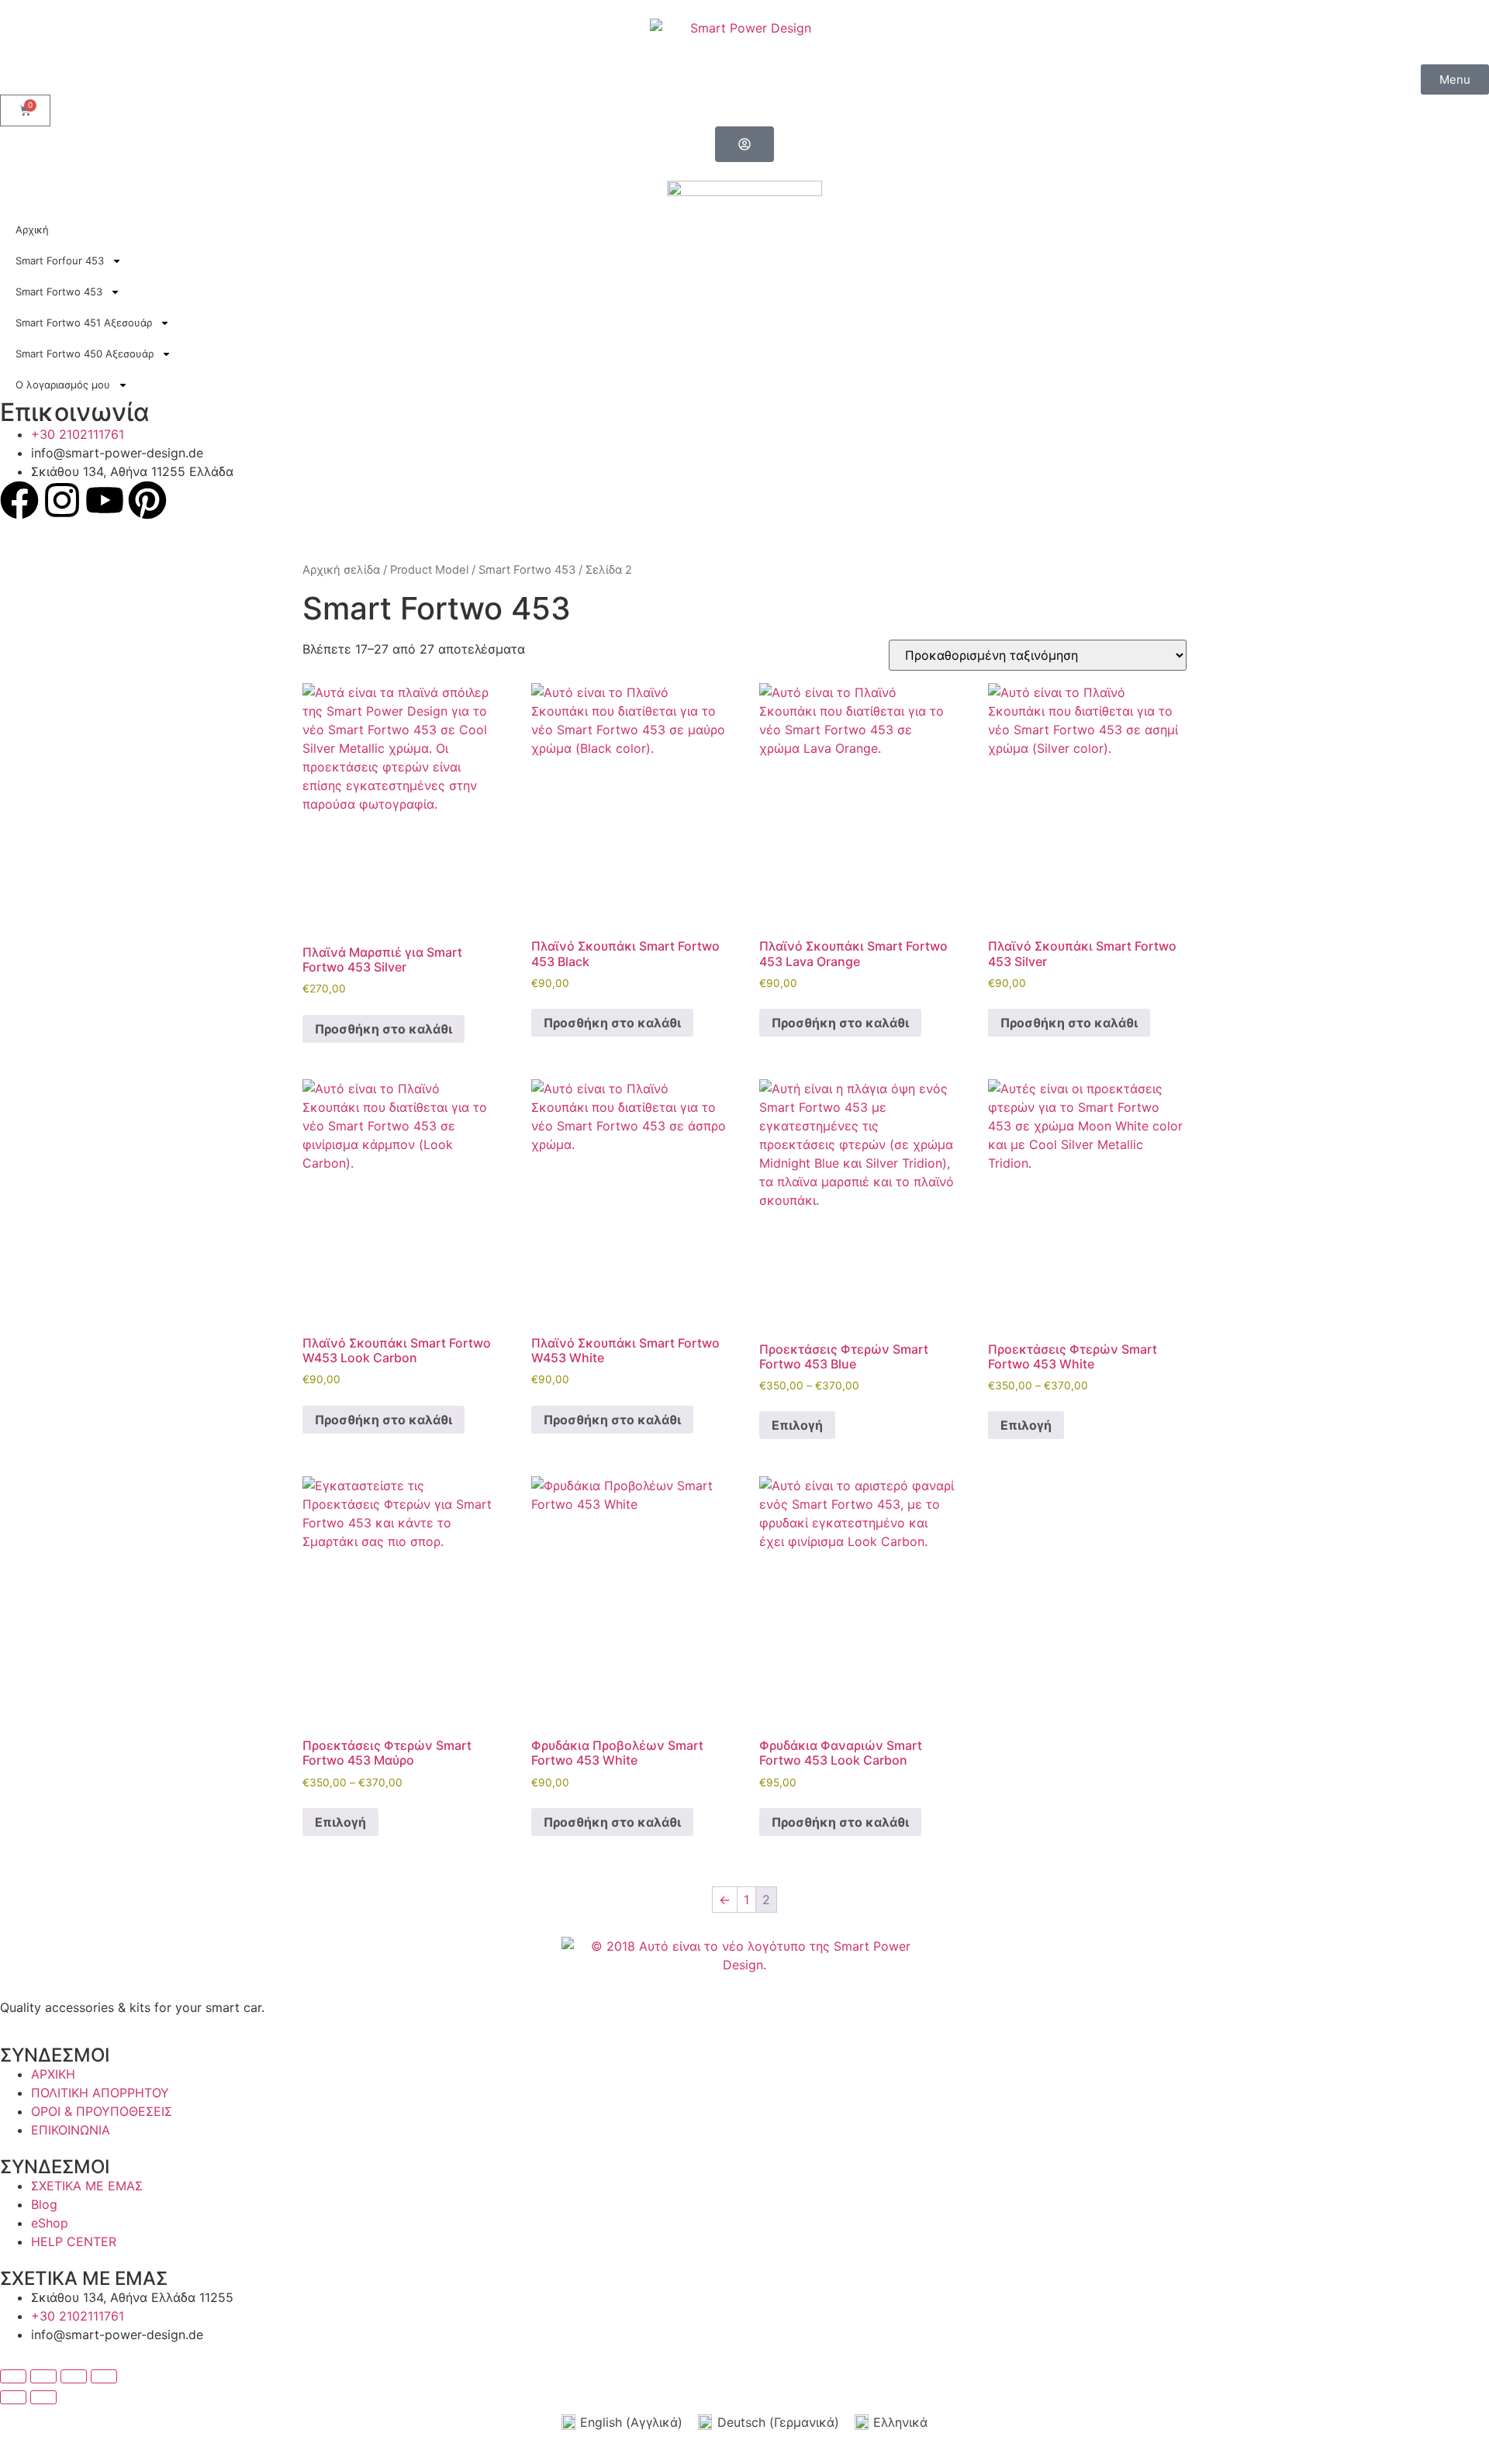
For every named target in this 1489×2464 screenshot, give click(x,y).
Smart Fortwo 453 (527, 570)
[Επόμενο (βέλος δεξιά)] (43, 2397)
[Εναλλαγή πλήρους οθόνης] (43, 2376)
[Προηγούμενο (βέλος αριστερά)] (13, 2397)
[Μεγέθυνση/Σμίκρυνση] (13, 2376)
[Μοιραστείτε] (74, 2376)
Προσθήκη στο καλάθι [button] (383, 1029)
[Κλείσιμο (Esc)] (104, 2376)
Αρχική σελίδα (341, 570)
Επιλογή (797, 1425)
